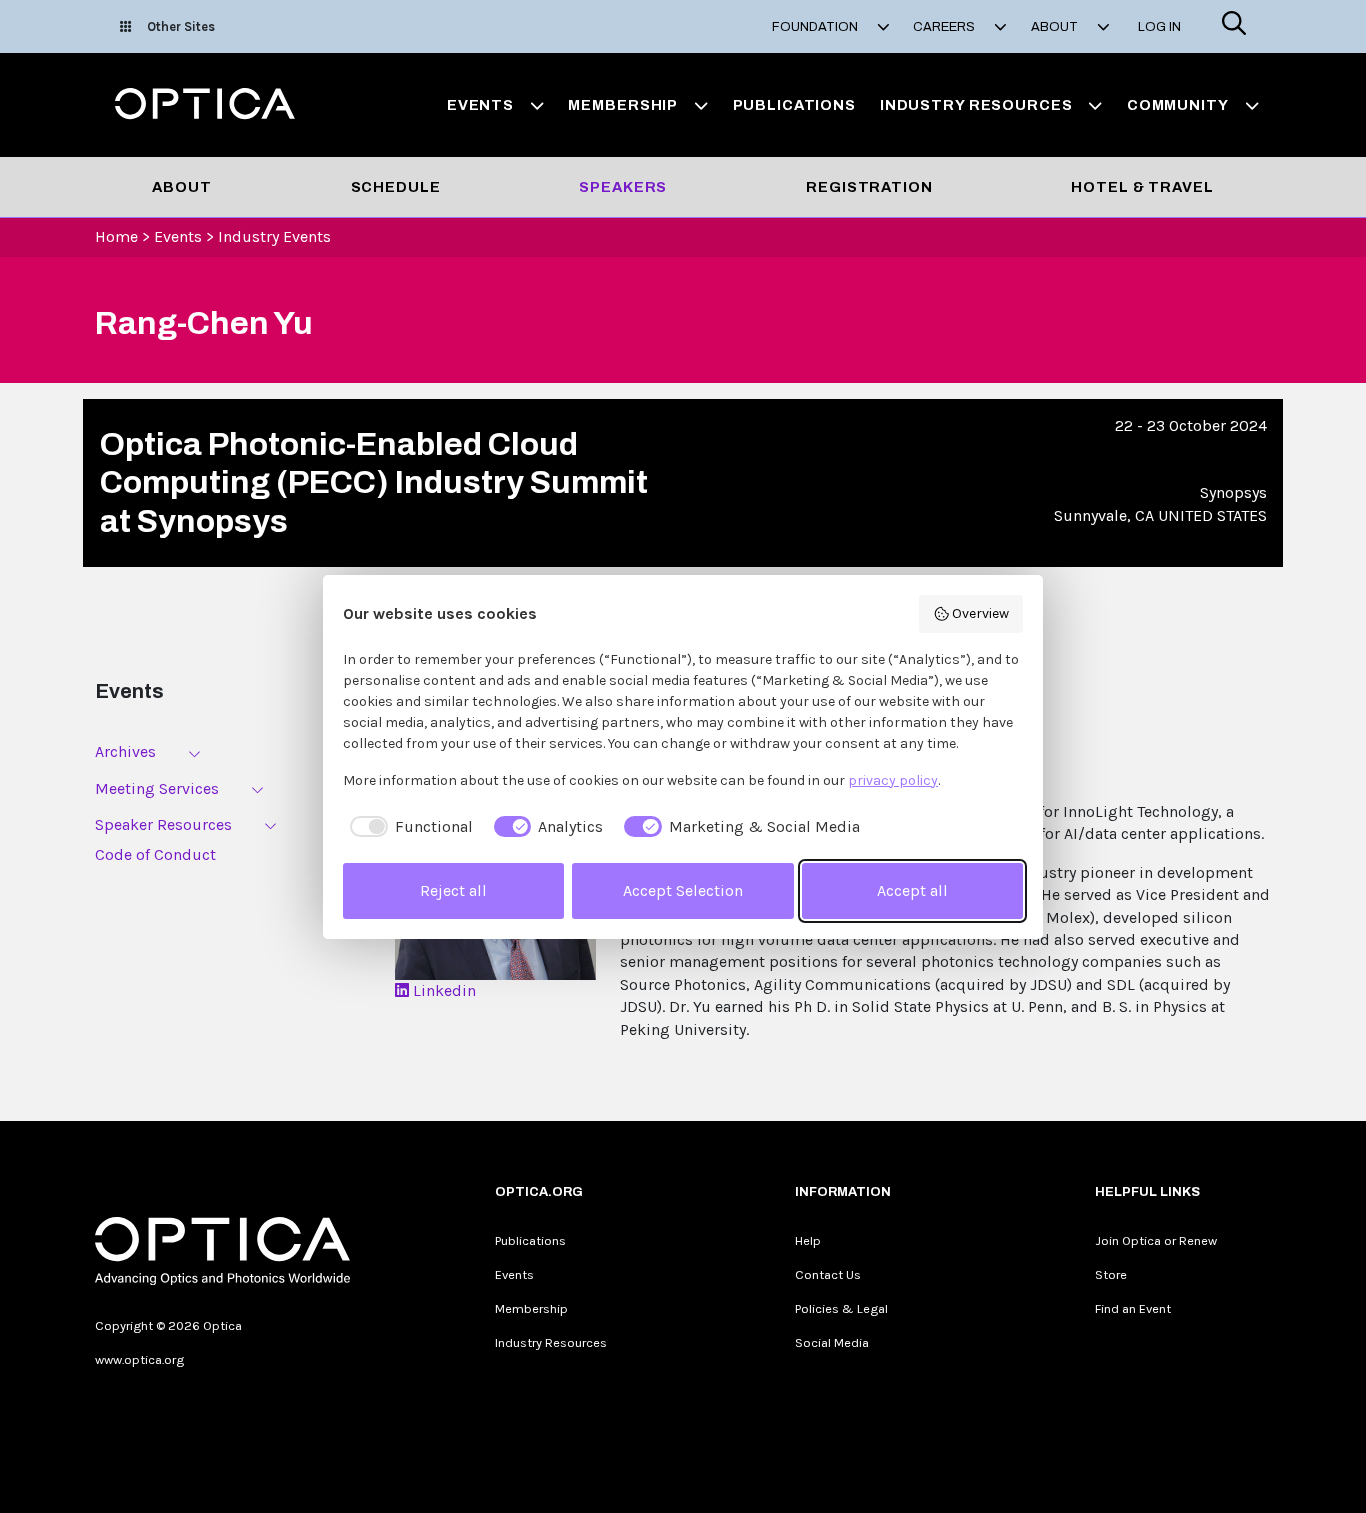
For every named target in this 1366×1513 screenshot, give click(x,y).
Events (178, 236)
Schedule (396, 187)
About (181, 187)
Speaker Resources (163, 824)
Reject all (453, 890)
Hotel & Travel (1142, 187)
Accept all (912, 890)
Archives (125, 751)
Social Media (832, 1342)
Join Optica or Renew (1156, 1240)
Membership (531, 1308)
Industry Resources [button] (976, 105)
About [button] (1056, 27)
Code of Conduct (155, 854)
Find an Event (1133, 1308)
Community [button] (1178, 105)
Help (808, 1240)
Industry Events (274, 236)
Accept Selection (683, 890)
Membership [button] (623, 105)
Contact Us (828, 1274)
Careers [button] (945, 27)
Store (1111, 1274)
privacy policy (893, 780)
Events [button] (480, 105)
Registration (869, 187)
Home (116, 236)
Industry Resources (551, 1342)
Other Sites (181, 26)
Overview (980, 613)
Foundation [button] (816, 27)
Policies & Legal (841, 1308)
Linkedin (442, 990)
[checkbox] (408, 827)
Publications (794, 105)
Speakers (623, 187)
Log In (1159, 27)
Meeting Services (157, 788)
